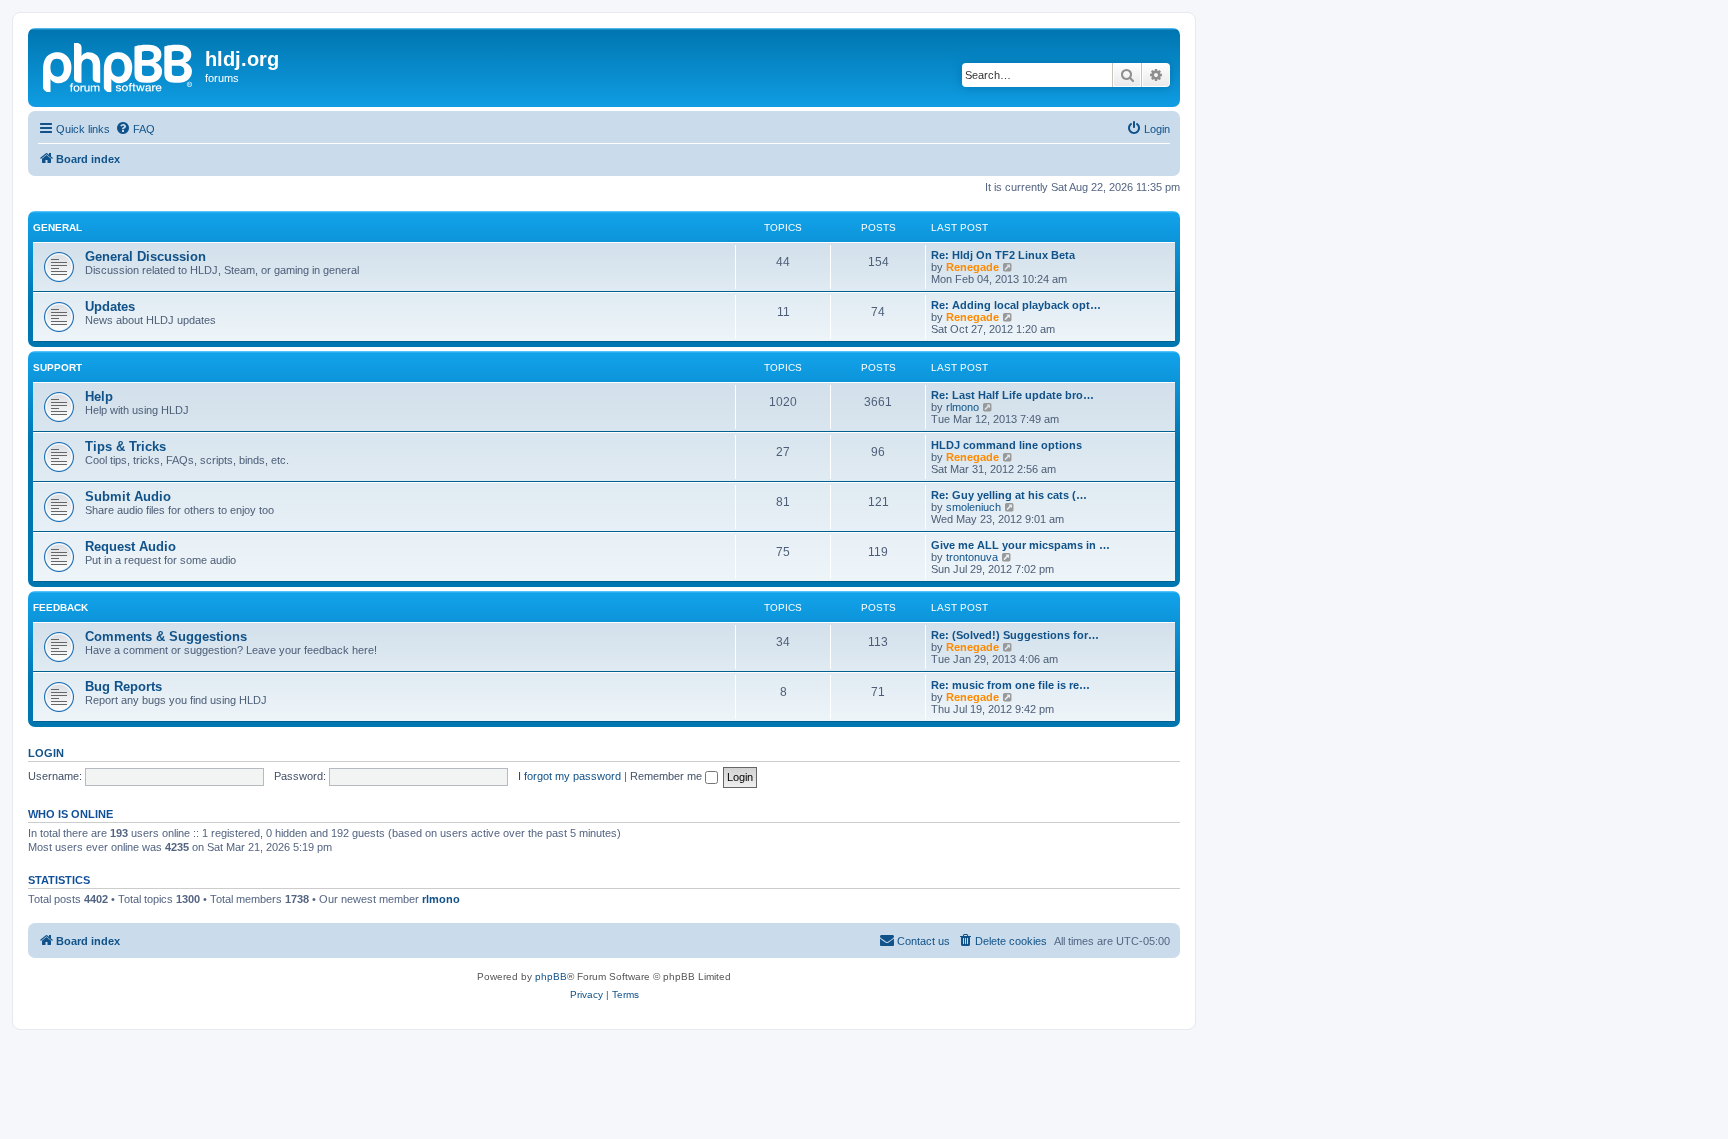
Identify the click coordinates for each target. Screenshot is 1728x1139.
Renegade (972, 267)
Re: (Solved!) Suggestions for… (1015, 635)
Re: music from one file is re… (1010, 685)
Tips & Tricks (125, 446)
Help (99, 396)
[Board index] (119, 65)
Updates (110, 306)
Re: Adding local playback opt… (1016, 305)
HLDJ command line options (1006, 445)
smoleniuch (973, 507)
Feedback (60, 607)
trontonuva (972, 557)
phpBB (551, 976)
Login (46, 753)
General (57, 227)
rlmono (962, 407)
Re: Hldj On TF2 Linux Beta (1003, 255)
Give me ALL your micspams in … (1020, 545)
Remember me (667, 776)
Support (57, 367)
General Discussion (145, 256)
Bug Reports (123, 686)
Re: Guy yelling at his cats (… (1009, 495)
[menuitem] (135, 129)
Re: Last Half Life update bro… (1012, 395)
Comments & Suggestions (166, 636)
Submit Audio (128, 496)
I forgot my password (569, 776)
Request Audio (130, 546)
